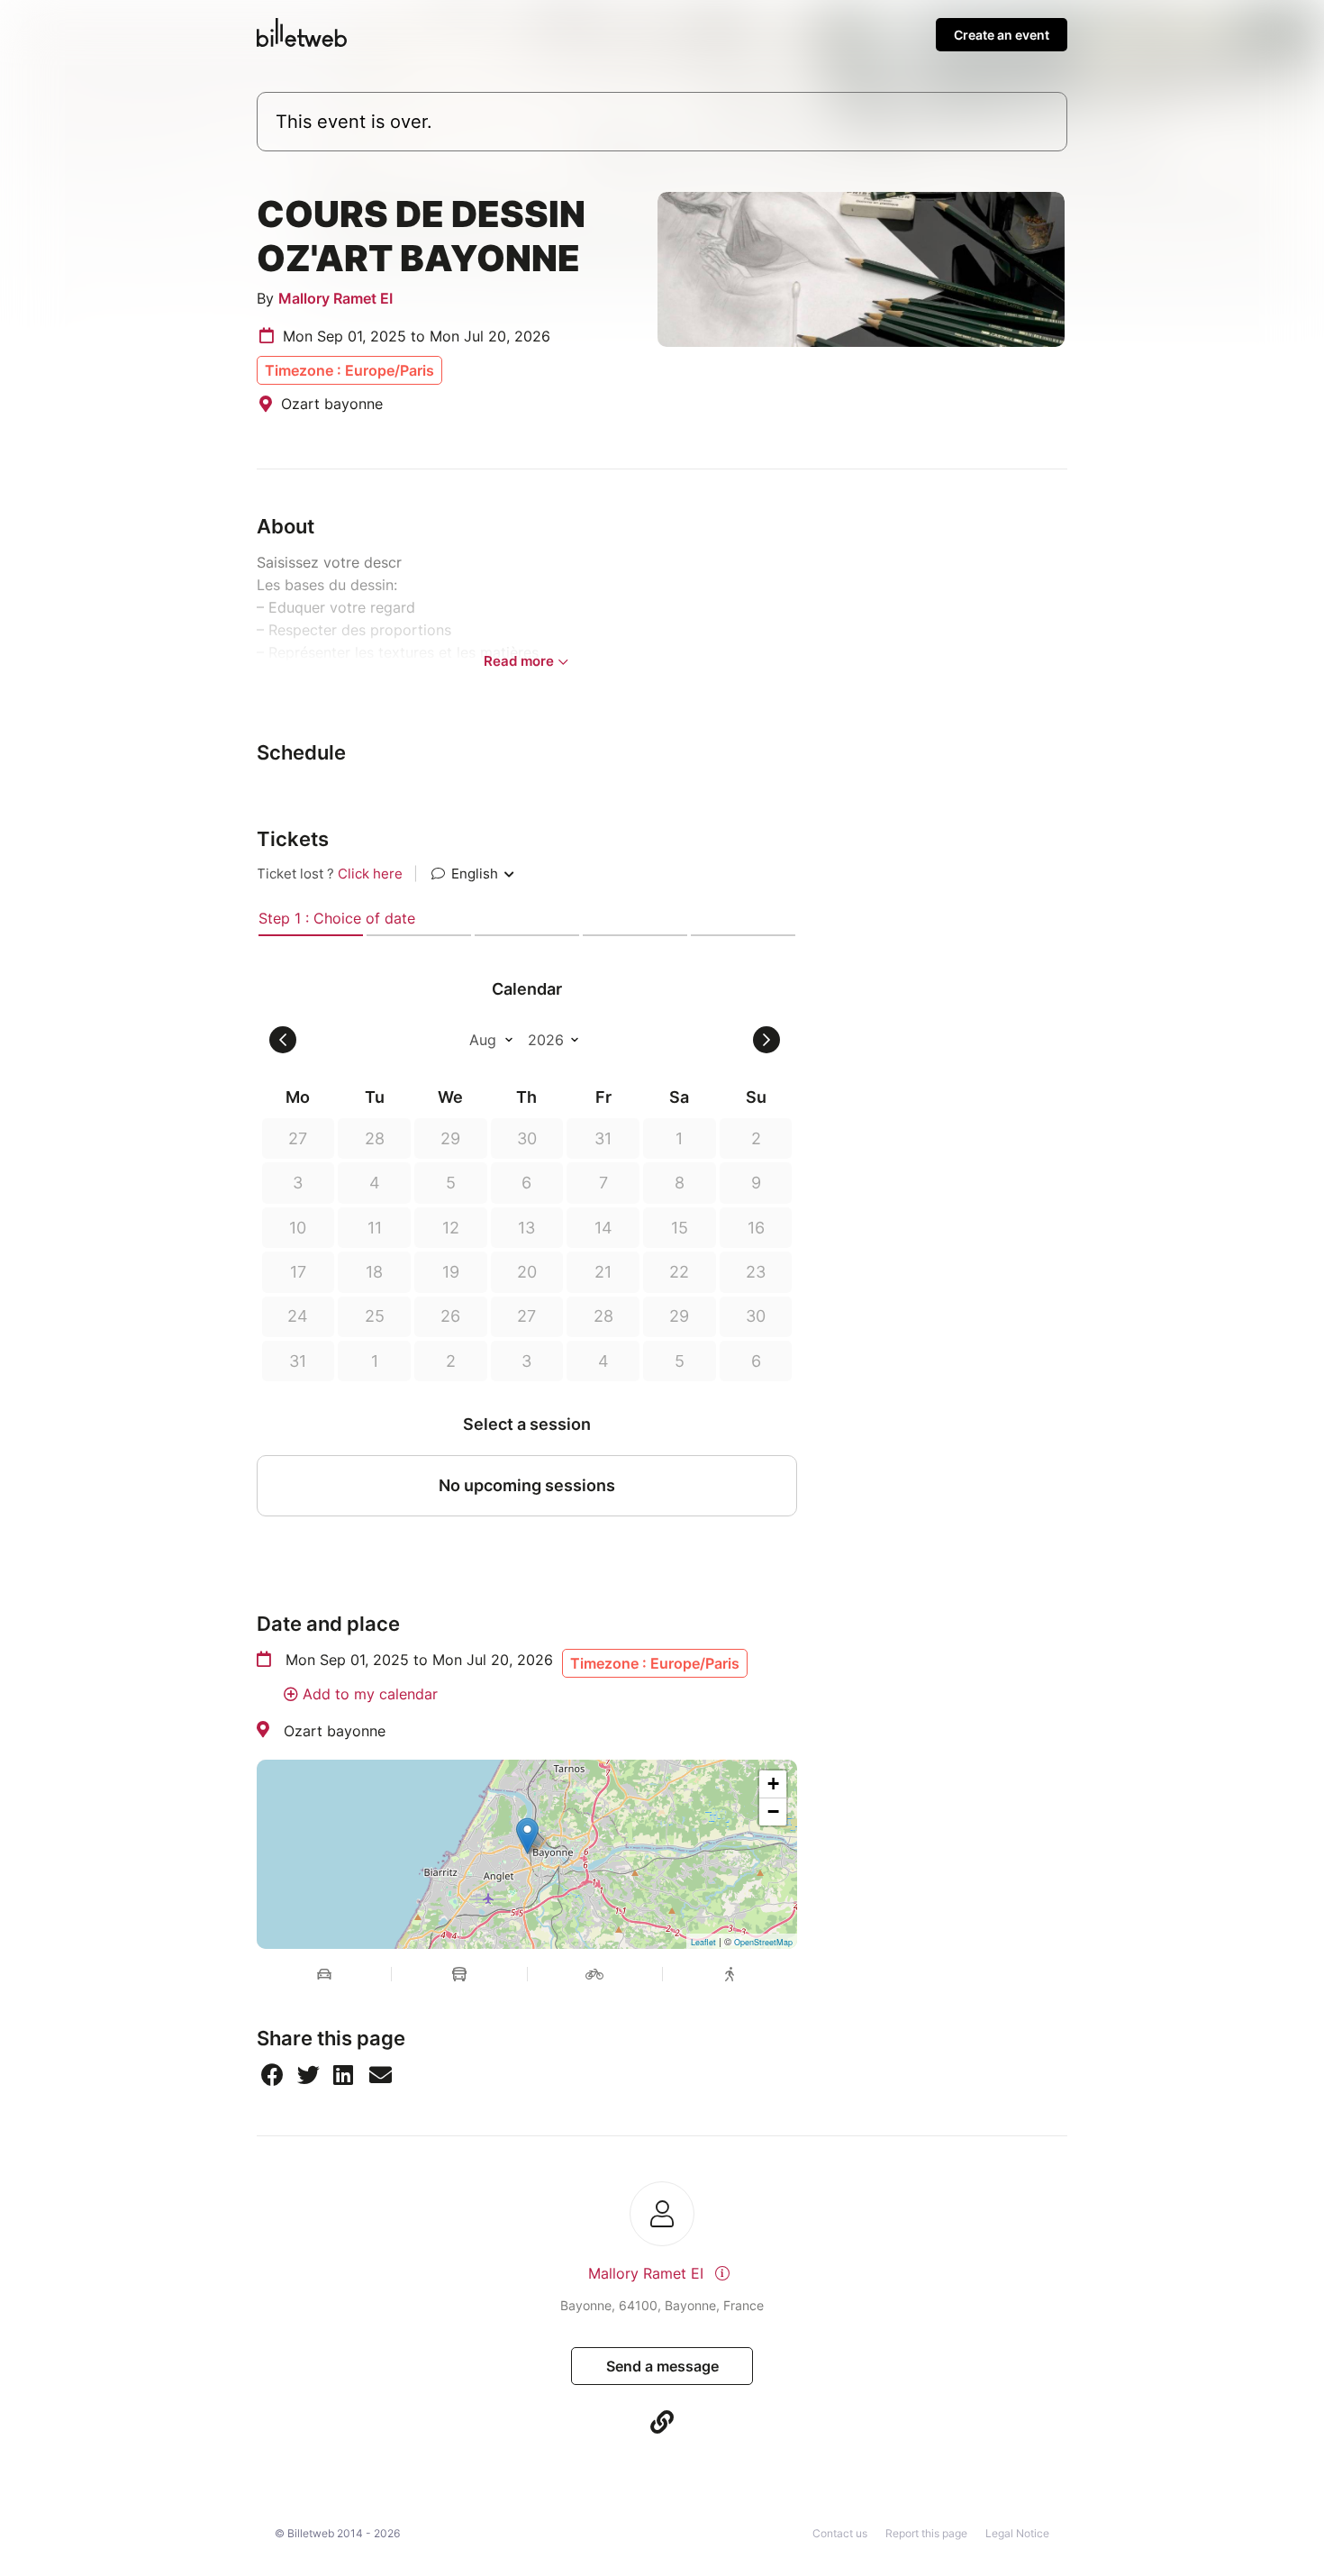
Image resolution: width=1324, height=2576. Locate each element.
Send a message (662, 2366)
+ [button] (773, 1784)
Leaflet (703, 1942)
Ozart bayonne (335, 1731)
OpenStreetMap (763, 1942)
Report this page (926, 2533)
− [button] (773, 1811)
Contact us (840, 2533)
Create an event (1002, 35)
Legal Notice (1017, 2533)
